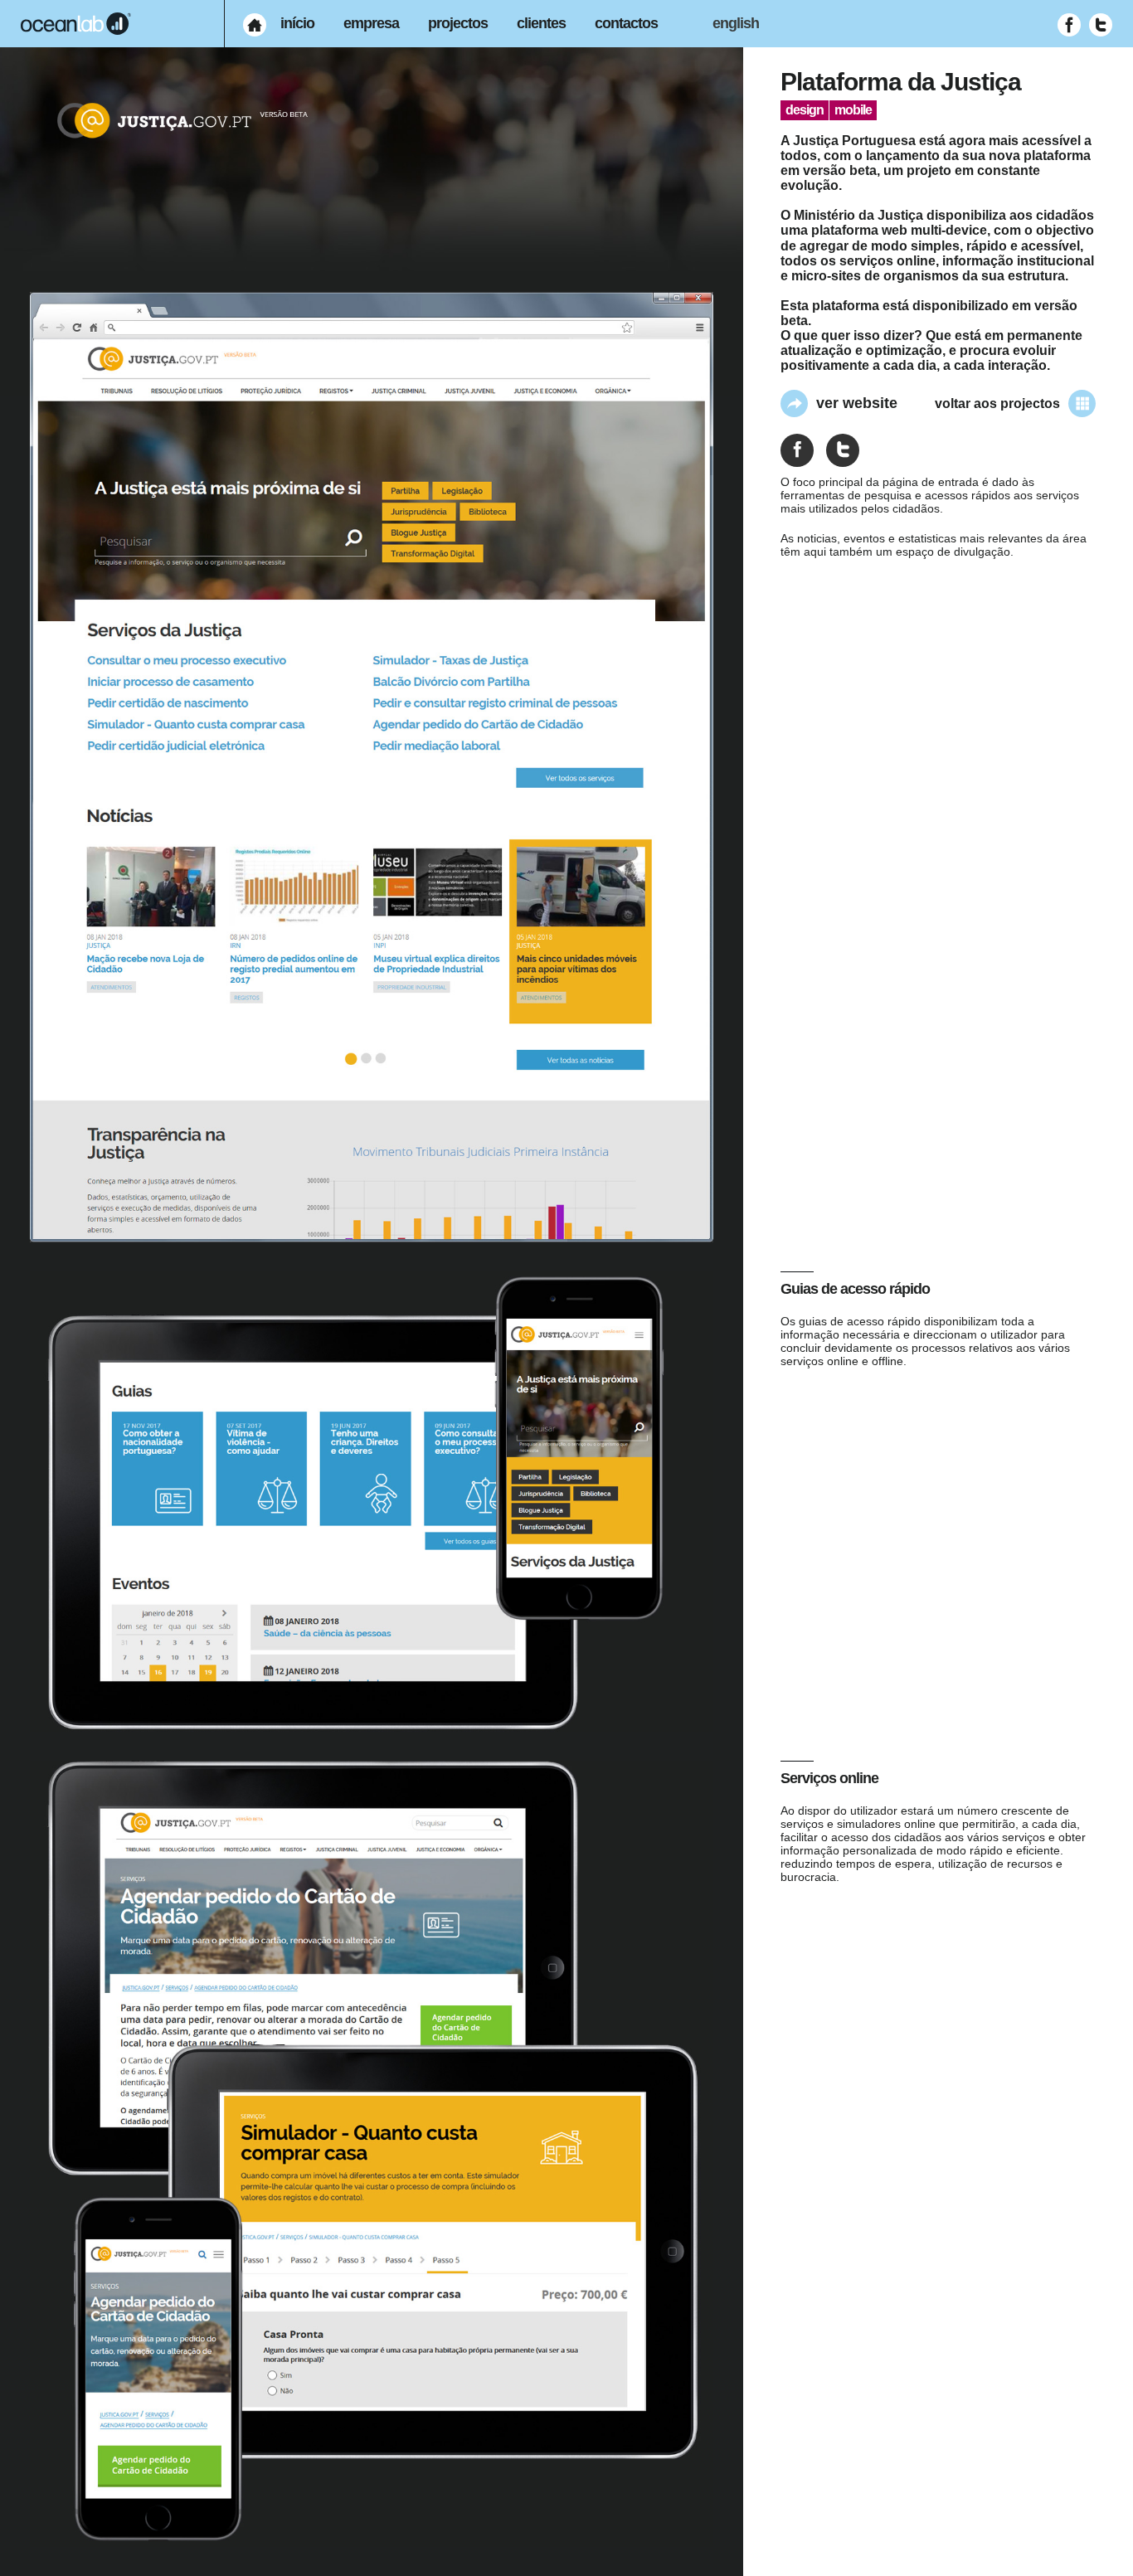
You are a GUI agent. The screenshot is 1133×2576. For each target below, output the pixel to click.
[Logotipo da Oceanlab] (76, 24)
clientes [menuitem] (541, 23)
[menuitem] (255, 25)
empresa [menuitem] (371, 23)
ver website (857, 403)
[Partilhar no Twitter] (843, 450)
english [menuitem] (736, 23)
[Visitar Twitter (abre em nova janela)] (1101, 25)
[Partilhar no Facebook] (797, 450)
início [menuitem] (297, 23)
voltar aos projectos (997, 403)
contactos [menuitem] (626, 23)
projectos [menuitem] (458, 23)
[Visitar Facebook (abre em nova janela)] (1069, 25)
